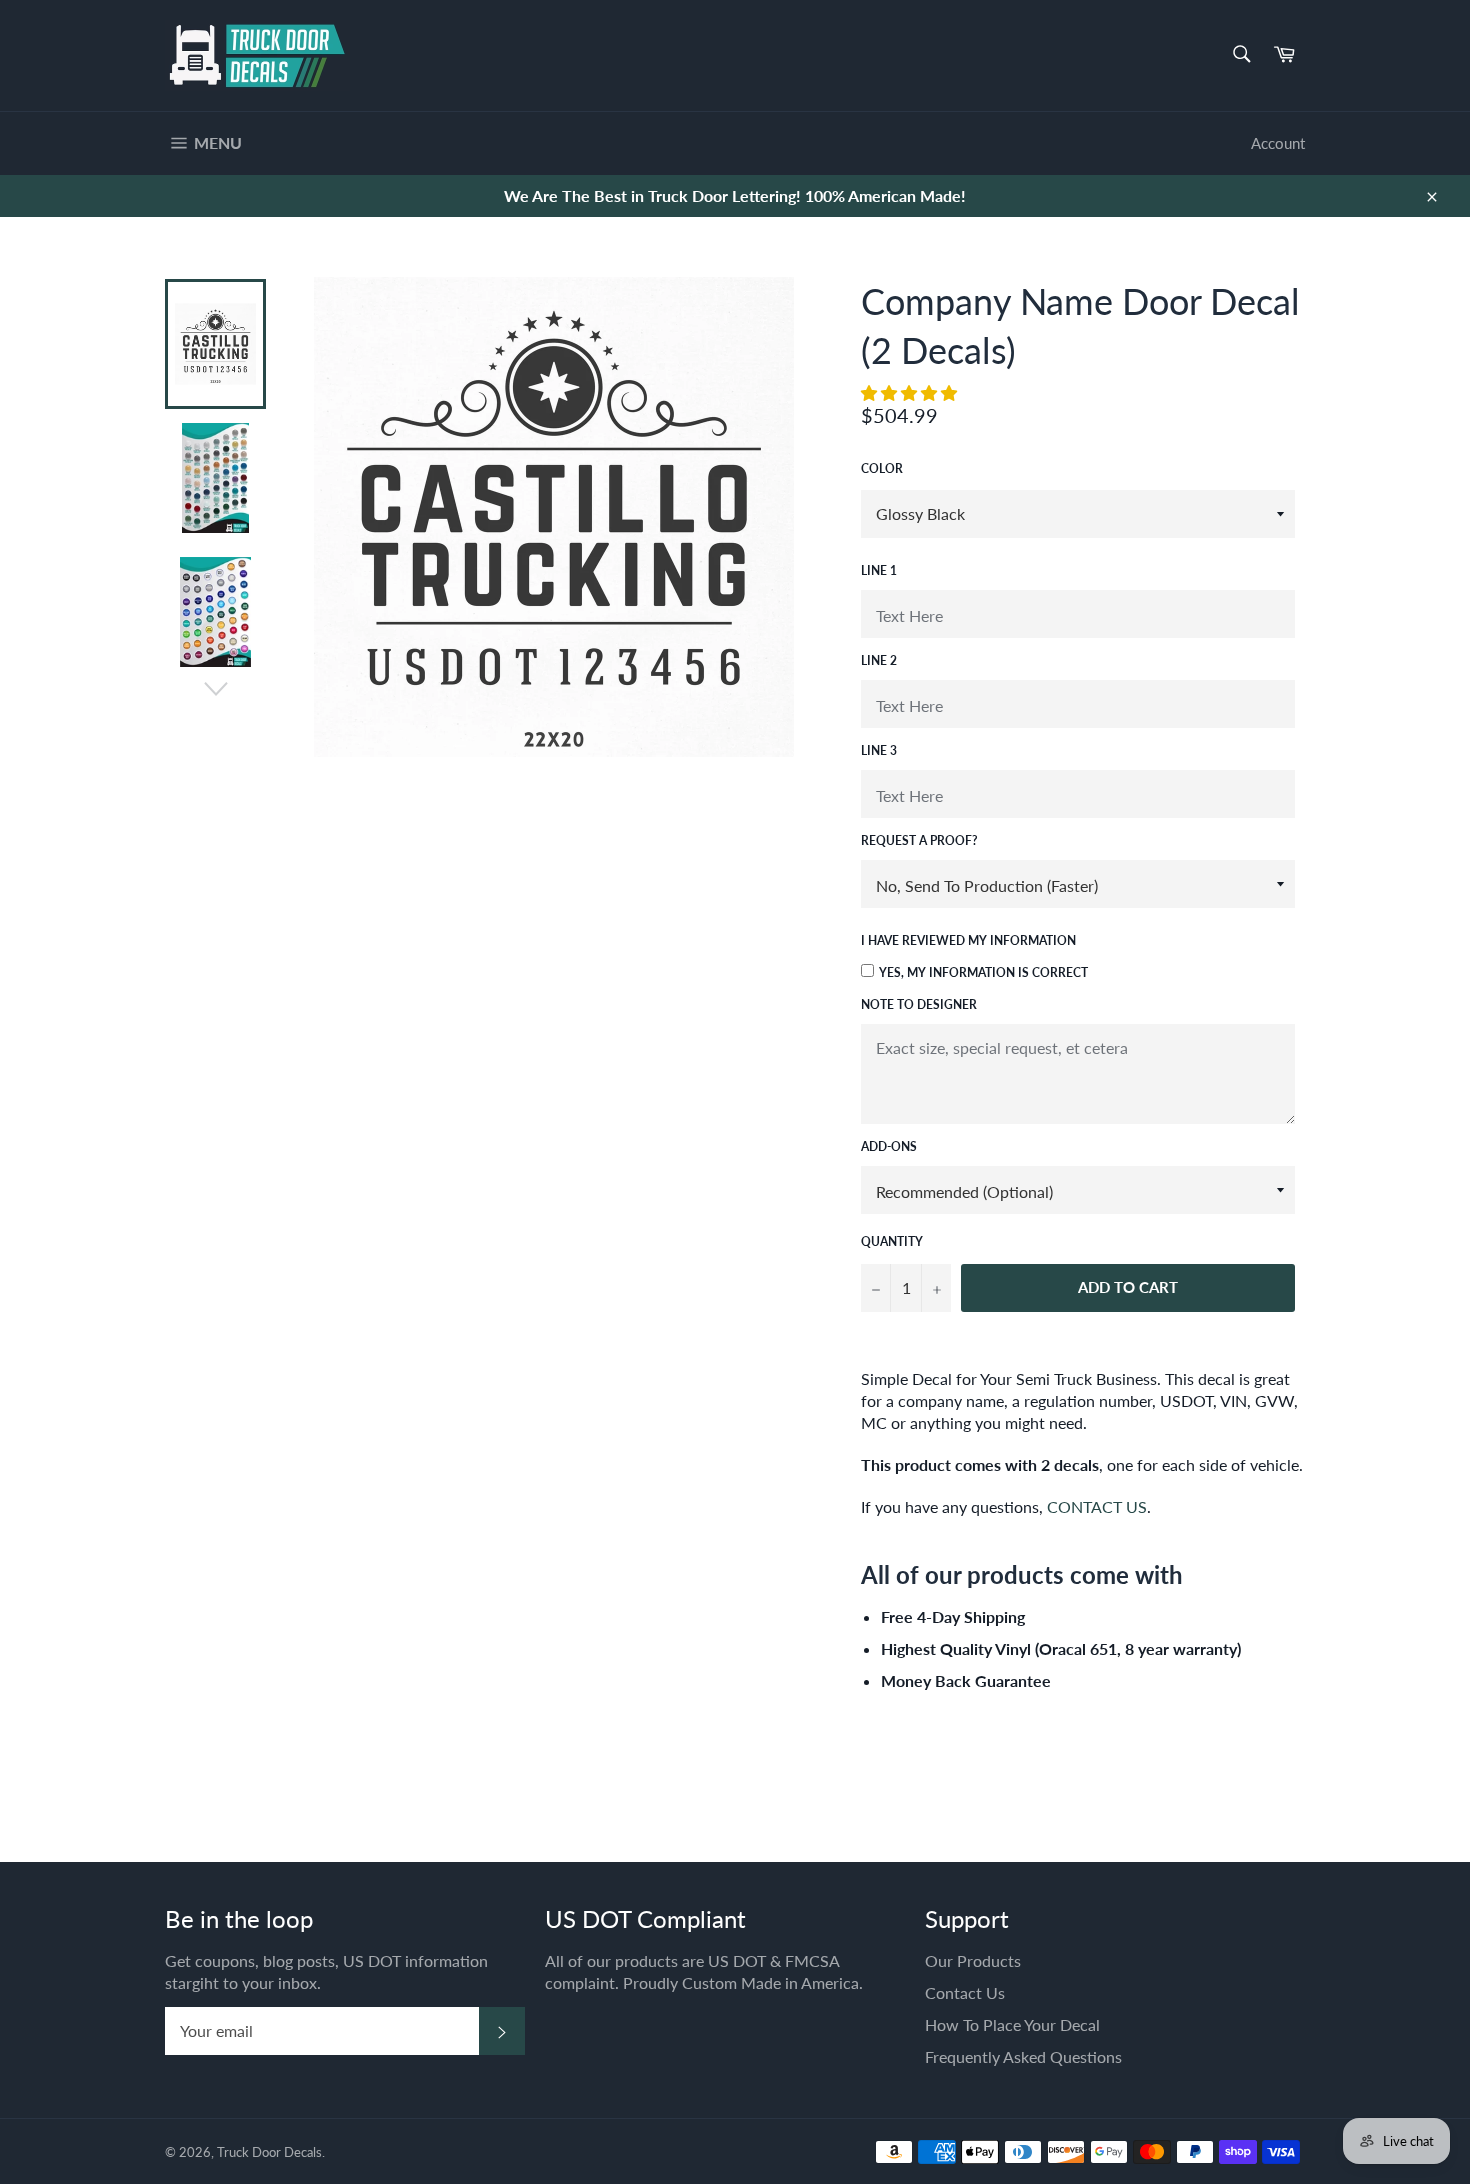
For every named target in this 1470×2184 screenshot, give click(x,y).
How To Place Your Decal (1012, 2024)
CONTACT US (1097, 1506)
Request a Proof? (919, 840)
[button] (911, 392)
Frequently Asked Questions (1023, 2056)
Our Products (973, 1960)
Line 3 (879, 750)
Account (1278, 143)
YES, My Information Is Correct (983, 972)
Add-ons (889, 1146)
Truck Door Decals (269, 2152)
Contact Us (965, 1992)
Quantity (892, 1241)
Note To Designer (919, 1004)
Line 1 (879, 570)
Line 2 (879, 660)
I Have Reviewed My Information (968, 940)
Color (882, 468)
